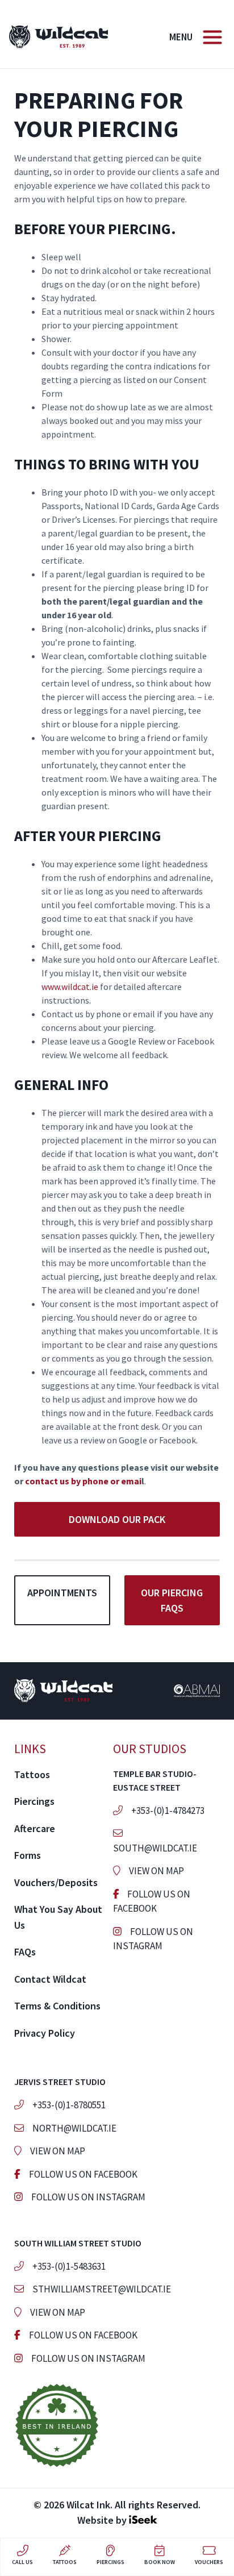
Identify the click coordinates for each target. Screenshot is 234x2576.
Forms (28, 1855)
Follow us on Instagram (88, 2197)
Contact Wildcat (50, 1979)
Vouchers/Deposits (56, 1882)
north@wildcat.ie (74, 2128)
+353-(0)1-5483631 (69, 2266)
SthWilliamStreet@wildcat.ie (102, 2289)
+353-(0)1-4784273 (168, 1811)
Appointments (62, 1593)
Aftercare (35, 1828)
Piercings (34, 1801)
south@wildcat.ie (155, 1848)
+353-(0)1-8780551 (69, 2105)
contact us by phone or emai (83, 1481)
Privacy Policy (45, 2033)
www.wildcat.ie (70, 987)
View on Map (156, 1871)
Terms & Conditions (57, 2006)
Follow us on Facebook (83, 2174)
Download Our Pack (117, 1519)
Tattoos (32, 1774)
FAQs (25, 1952)
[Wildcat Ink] (58, 36)
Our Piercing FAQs (172, 1600)
